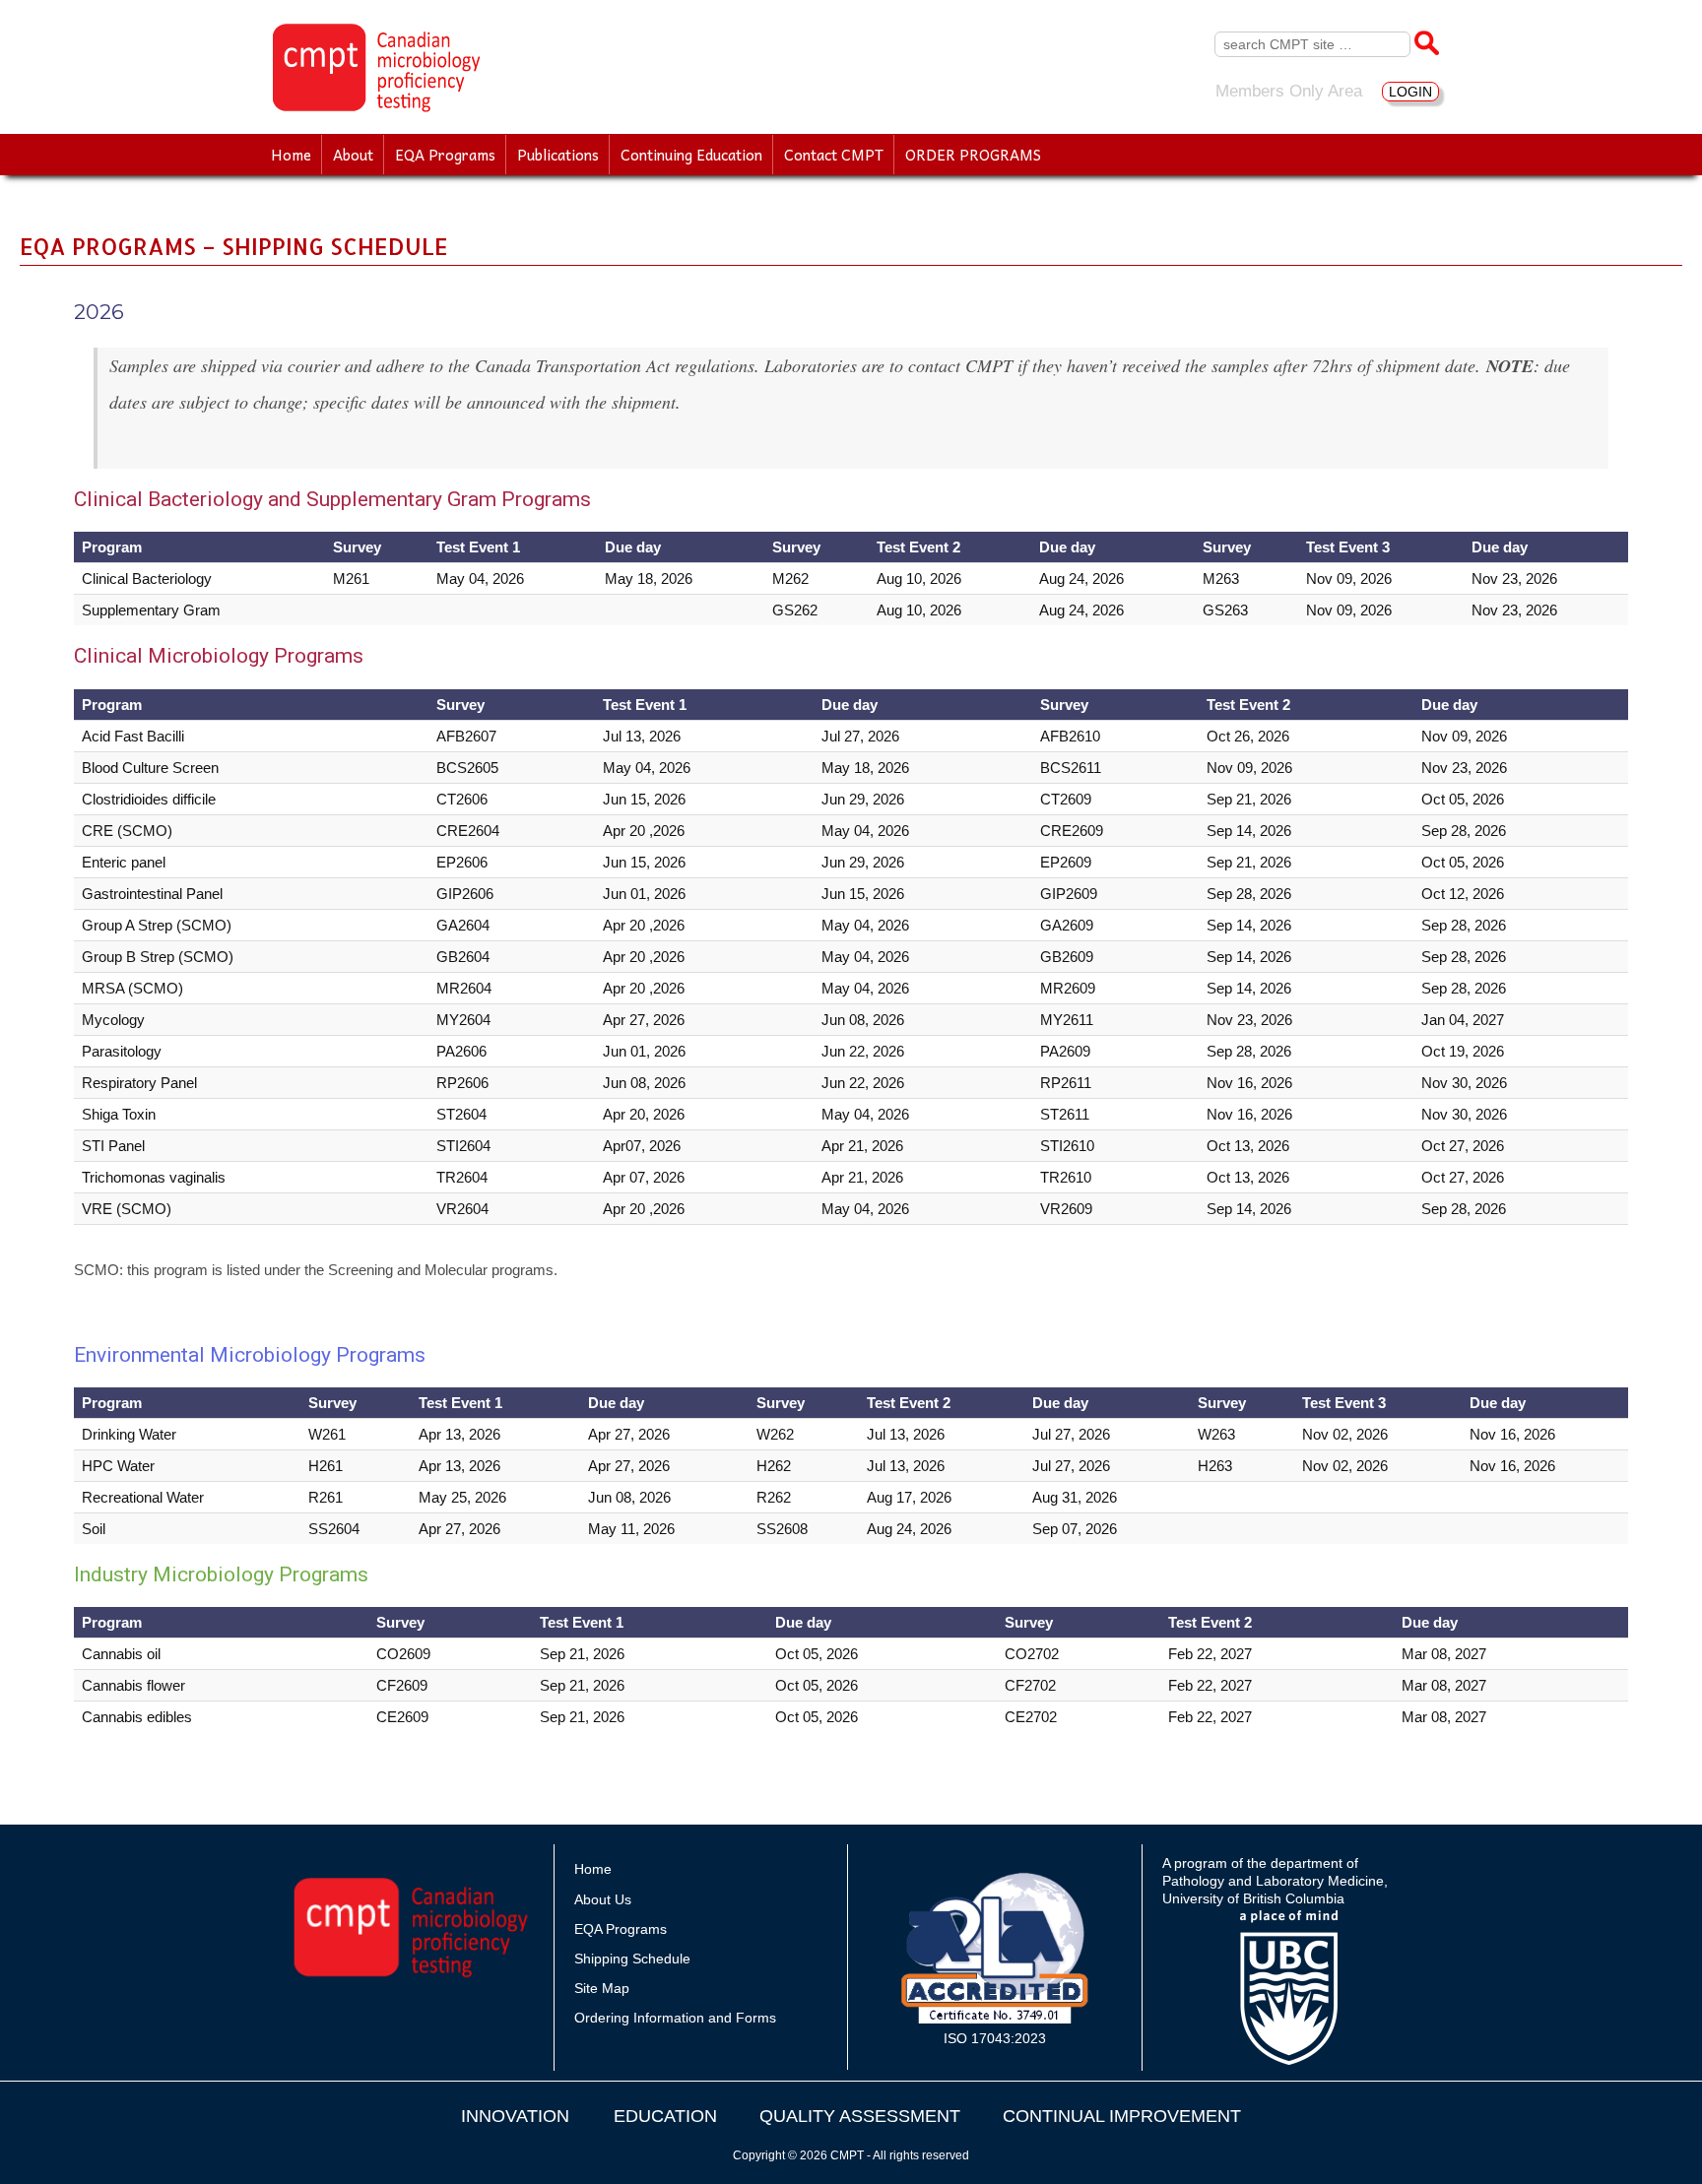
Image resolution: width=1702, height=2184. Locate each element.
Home (291, 155)
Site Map (602, 1988)
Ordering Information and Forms (675, 2018)
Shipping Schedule (632, 1959)
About (353, 155)
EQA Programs (445, 155)
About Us (603, 1899)
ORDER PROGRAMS (973, 155)
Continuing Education (691, 155)
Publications (558, 155)
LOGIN (1410, 92)
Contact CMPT (834, 155)
